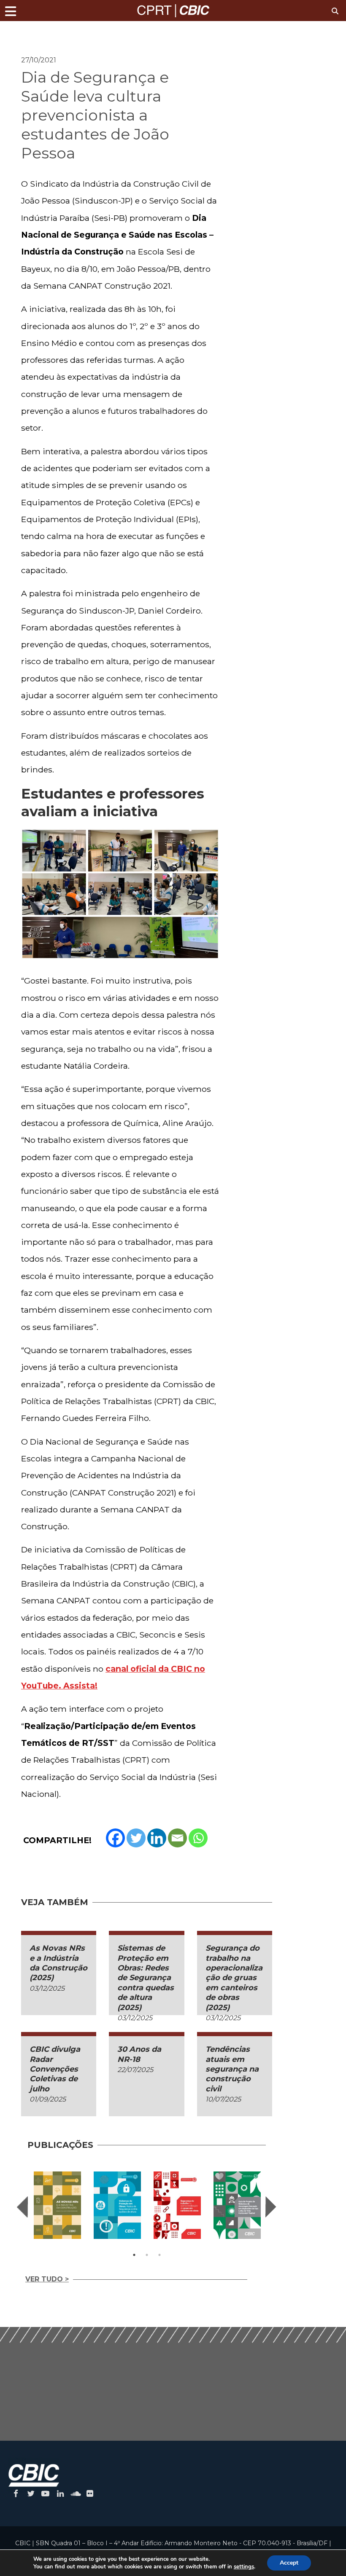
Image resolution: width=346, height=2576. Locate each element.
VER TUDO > (47, 2279)
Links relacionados (51, 32)
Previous (22, 2207)
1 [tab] (134, 2255)
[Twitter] (136, 1838)
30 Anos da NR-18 (139, 2054)
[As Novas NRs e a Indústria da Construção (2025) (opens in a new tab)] (57, 2205)
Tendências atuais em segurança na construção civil (232, 2069)
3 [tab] (159, 2255)
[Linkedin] (157, 1838)
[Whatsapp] (198, 1838)
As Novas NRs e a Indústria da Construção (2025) (58, 1963)
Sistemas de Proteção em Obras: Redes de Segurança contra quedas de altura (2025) (146, 1978)
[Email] (177, 1838)
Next (271, 2207)
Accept (289, 2563)
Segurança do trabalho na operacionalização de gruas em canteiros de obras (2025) (234, 1978)
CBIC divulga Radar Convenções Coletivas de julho (55, 2069)
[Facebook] (115, 1838)
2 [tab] (147, 2255)
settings (244, 2567)
